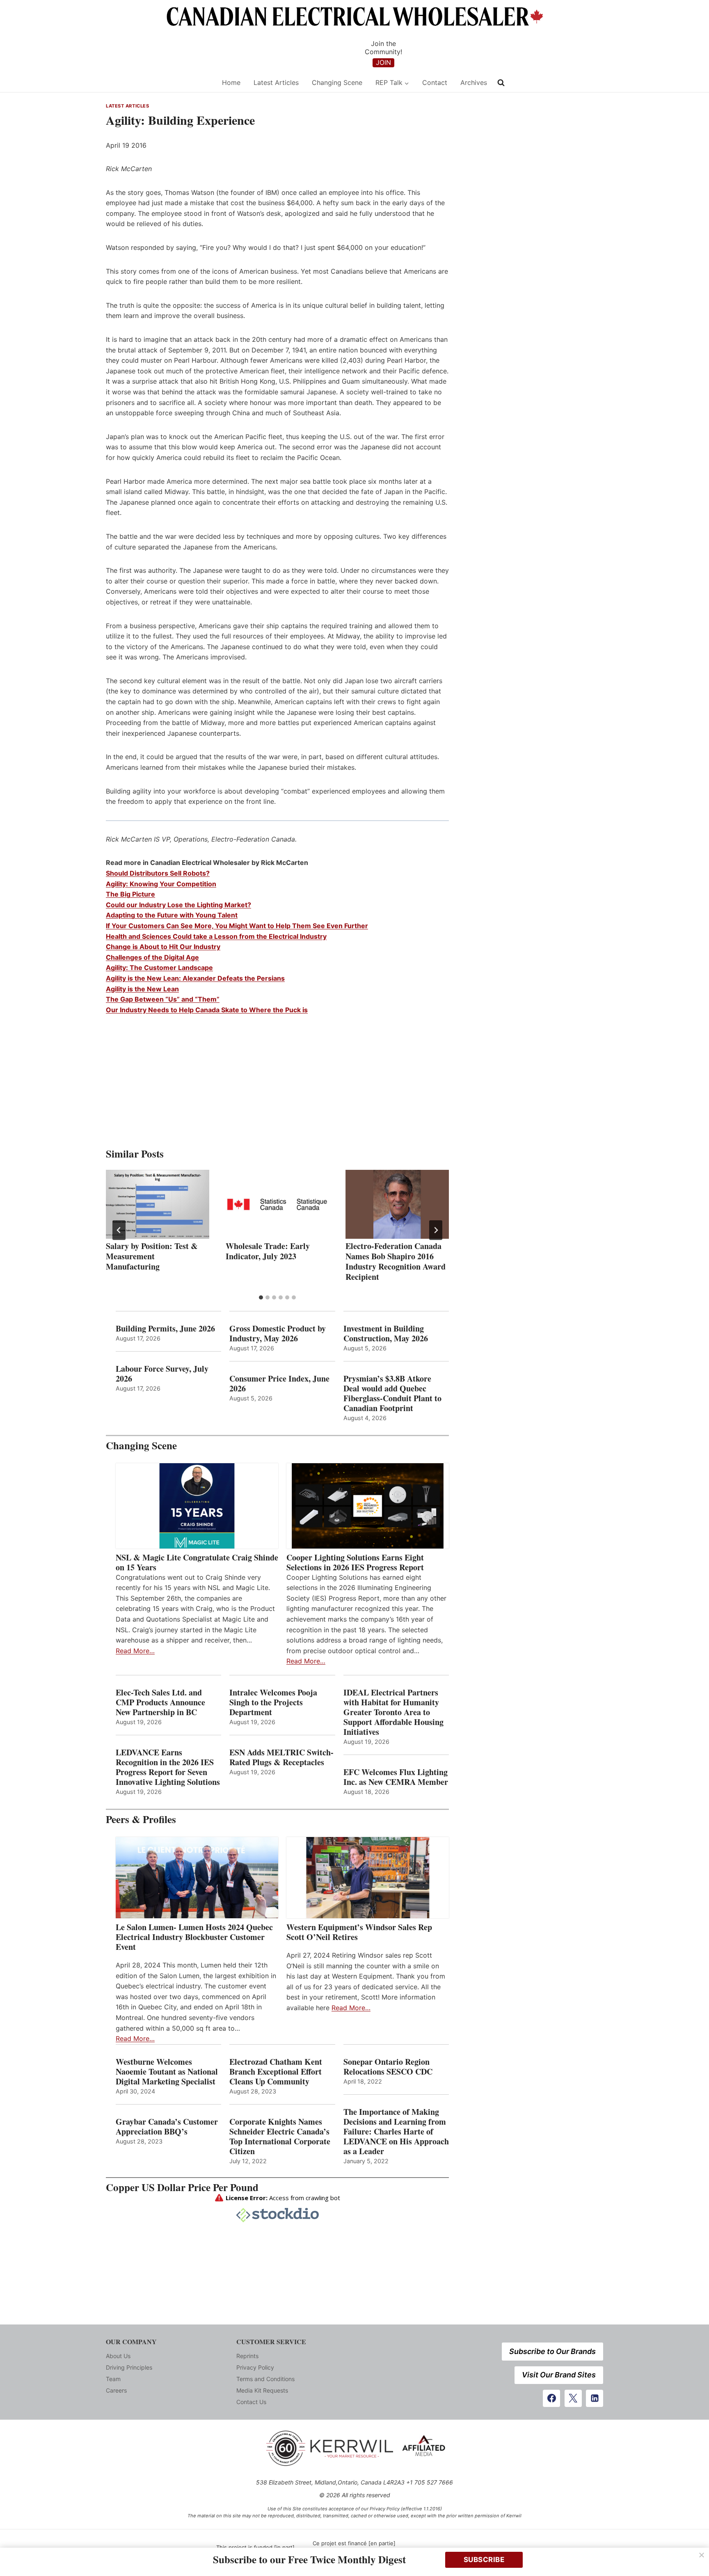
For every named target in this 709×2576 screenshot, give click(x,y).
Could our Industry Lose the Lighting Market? (178, 905)
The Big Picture (130, 894)
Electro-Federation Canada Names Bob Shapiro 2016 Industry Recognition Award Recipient (396, 1261)
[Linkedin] (595, 2398)
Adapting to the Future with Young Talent (172, 915)
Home (231, 82)
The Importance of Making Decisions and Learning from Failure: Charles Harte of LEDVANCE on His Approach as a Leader (396, 2132)
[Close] (702, 2555)
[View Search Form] (501, 83)
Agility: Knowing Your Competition (161, 884)
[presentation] (158, 1204)
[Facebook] (551, 2398)
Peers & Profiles (141, 1819)
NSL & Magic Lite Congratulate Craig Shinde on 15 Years (197, 1563)
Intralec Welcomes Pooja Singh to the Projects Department (273, 1702)
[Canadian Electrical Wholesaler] (159, 83)
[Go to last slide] (119, 1230)
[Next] (436, 1230)
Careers (116, 2390)
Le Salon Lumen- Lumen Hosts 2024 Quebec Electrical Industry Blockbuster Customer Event (194, 1937)
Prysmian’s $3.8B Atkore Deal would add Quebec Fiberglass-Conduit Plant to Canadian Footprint (392, 1393)
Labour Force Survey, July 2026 (162, 1374)
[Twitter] (573, 2398)
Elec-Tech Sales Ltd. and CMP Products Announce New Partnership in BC (160, 1702)
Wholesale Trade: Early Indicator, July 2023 (268, 1251)
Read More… (135, 1651)
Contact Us (251, 2402)
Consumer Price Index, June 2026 (279, 1384)
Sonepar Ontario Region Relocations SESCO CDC (388, 2067)
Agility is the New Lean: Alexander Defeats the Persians (195, 978)
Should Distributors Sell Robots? (158, 873)
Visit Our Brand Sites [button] (559, 2375)
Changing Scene (337, 82)
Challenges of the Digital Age (152, 957)
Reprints (247, 2356)
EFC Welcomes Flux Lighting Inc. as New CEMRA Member (396, 1777)
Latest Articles (276, 82)
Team (113, 2379)
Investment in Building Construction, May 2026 (386, 1334)
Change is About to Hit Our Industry (163, 947)
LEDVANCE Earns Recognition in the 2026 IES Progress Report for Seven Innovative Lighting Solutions (168, 1767)
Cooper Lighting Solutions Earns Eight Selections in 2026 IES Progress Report (357, 1563)
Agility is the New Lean (142, 989)
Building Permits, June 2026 (165, 1329)
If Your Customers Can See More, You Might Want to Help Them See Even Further (237, 926)
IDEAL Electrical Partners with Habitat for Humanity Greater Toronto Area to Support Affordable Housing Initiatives (393, 1712)
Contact (435, 82)
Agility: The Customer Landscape (159, 968)
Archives (474, 82)
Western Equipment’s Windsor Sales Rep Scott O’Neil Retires (359, 1932)
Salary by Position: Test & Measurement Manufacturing (152, 1256)
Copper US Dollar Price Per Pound (182, 2187)
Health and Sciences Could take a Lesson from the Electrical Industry (216, 936)
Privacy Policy (255, 2367)
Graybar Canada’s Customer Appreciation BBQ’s (167, 2127)
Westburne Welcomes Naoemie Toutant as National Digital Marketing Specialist (167, 2072)
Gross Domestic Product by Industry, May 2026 (278, 1334)
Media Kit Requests (262, 2390)
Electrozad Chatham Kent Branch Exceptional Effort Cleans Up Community (276, 2072)
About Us (118, 2356)
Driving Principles (129, 2367)
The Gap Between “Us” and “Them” (163, 999)
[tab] (261, 1297)
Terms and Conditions (265, 2379)
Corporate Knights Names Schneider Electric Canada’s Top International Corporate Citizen (280, 2137)
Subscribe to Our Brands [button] (552, 2351)
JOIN (383, 62)
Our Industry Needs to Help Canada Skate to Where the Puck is (207, 1010)
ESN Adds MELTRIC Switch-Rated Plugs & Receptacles (281, 1757)
